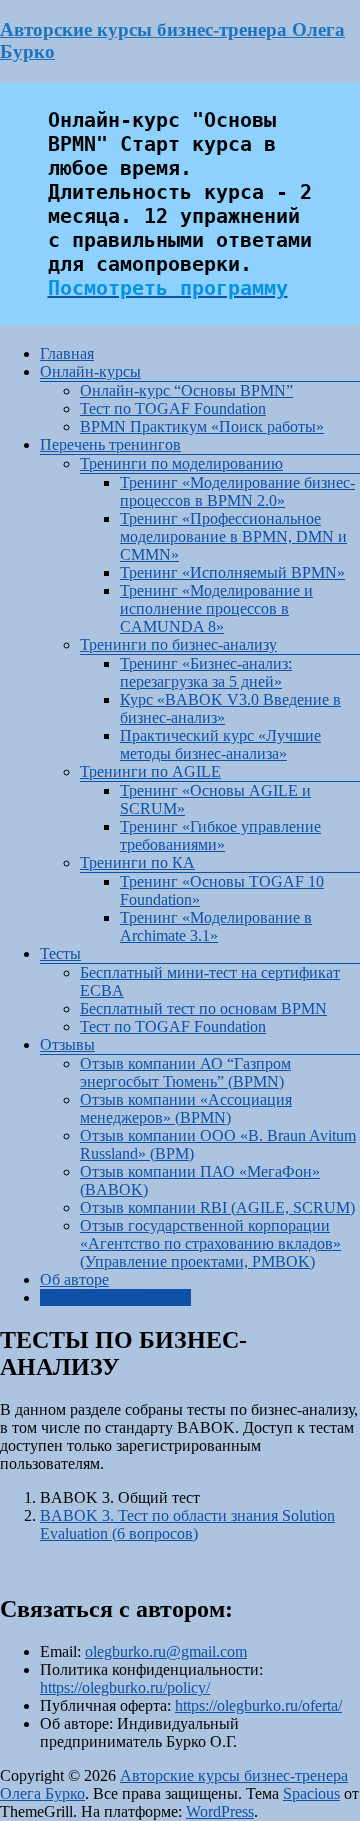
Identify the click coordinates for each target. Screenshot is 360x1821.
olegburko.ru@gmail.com (166, 1651)
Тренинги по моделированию (181, 463)
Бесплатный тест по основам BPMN (203, 1008)
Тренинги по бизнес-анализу (178, 644)
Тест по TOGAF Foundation (173, 408)
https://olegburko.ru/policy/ (125, 1687)
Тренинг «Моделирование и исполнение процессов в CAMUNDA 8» (216, 608)
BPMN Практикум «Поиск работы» (202, 426)
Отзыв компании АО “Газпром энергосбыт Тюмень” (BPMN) (185, 1072)
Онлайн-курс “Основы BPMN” (186, 390)
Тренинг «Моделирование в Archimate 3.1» (216, 926)
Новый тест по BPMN (115, 1297)
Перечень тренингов (110, 444)
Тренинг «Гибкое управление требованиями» (220, 835)
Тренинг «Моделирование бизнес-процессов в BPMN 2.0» (237, 491)
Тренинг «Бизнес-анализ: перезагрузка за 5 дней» (206, 672)
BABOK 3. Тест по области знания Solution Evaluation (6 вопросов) (187, 1524)
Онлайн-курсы (90, 371)
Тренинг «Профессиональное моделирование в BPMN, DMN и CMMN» (233, 536)
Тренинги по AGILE (150, 771)
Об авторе (74, 1279)
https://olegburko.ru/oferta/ (258, 1705)
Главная (67, 353)
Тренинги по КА (137, 862)
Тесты (60, 953)
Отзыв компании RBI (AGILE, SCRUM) (217, 1207)
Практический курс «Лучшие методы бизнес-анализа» (220, 744)
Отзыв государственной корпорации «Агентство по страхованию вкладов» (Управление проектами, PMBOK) (210, 1243)
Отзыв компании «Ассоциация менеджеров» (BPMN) (186, 1108)
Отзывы (67, 1044)
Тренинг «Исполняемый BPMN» (232, 572)
